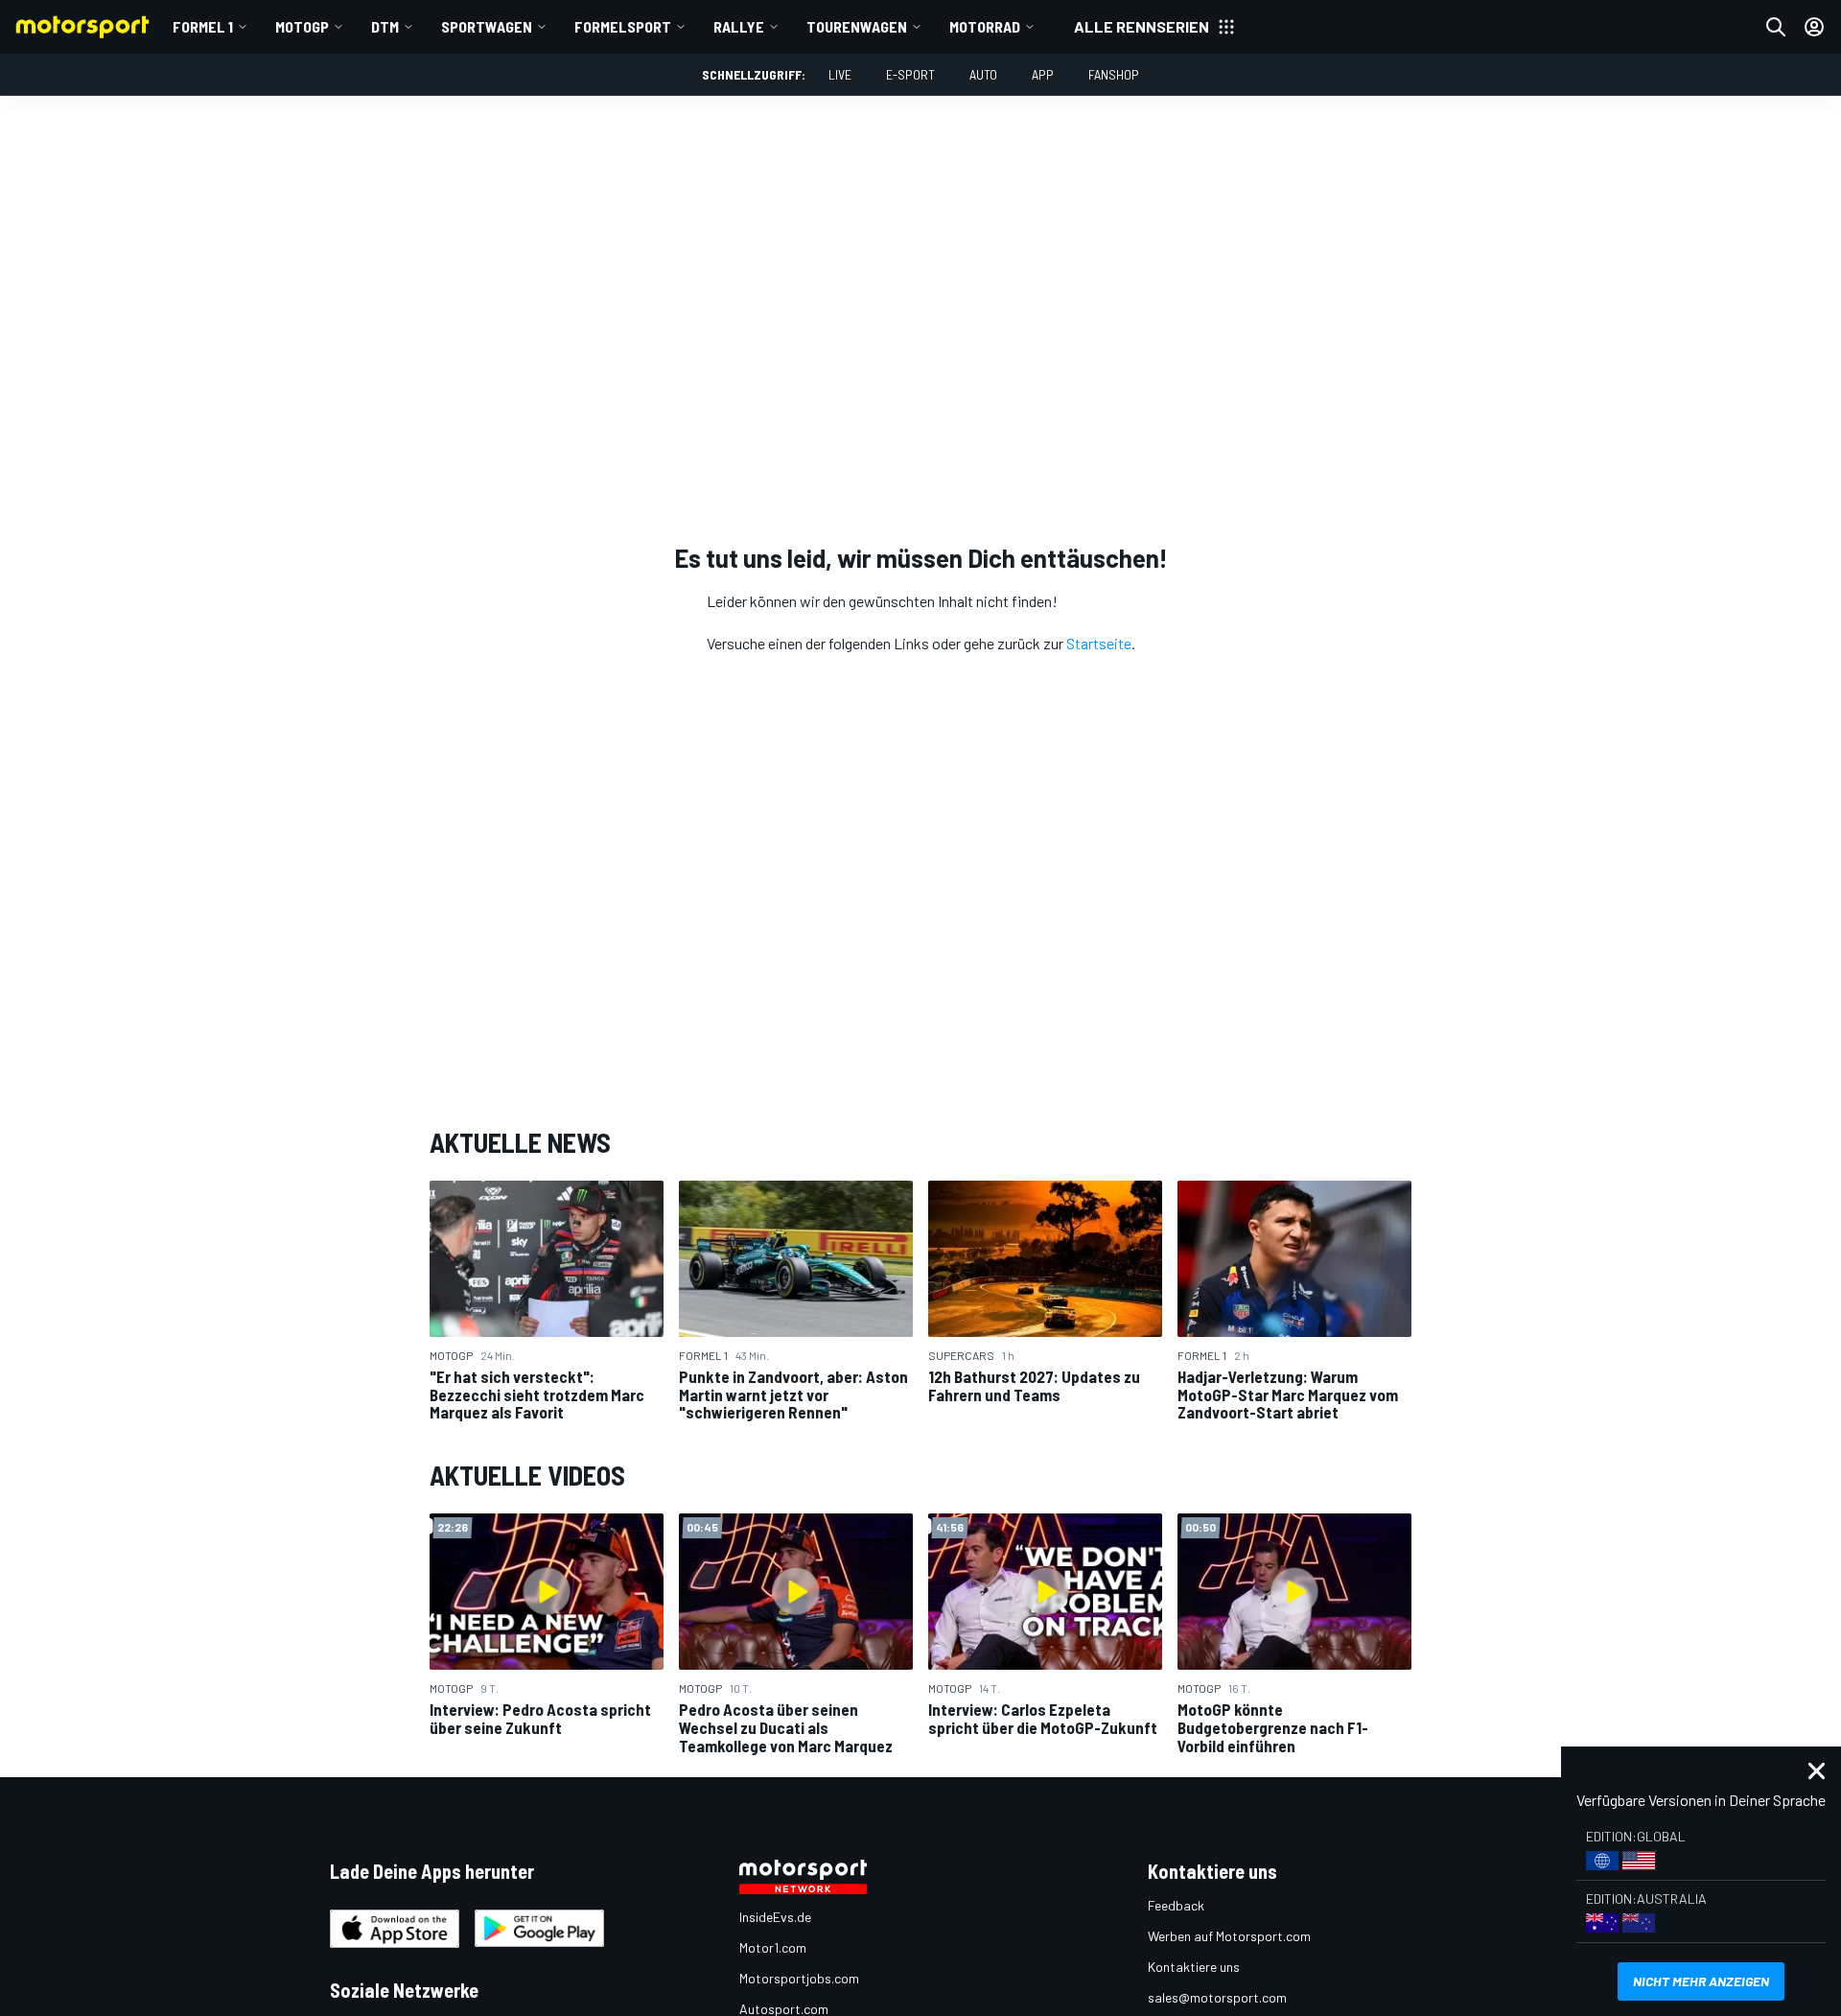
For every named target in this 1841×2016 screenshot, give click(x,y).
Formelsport (623, 26)
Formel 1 (203, 26)
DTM (385, 26)
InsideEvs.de (775, 1917)
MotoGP (302, 26)
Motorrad (985, 26)
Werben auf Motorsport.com (1229, 1936)
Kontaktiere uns (1194, 1967)
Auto (983, 74)
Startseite (1099, 643)
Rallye (739, 26)
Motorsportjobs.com (799, 1978)
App (1043, 74)
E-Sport (910, 74)
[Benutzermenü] (1814, 27)
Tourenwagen (857, 26)
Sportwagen (487, 26)
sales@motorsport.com (1217, 1997)
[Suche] (1776, 27)
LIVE (840, 74)
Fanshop (1114, 74)
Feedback (1176, 1905)
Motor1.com (773, 1947)
